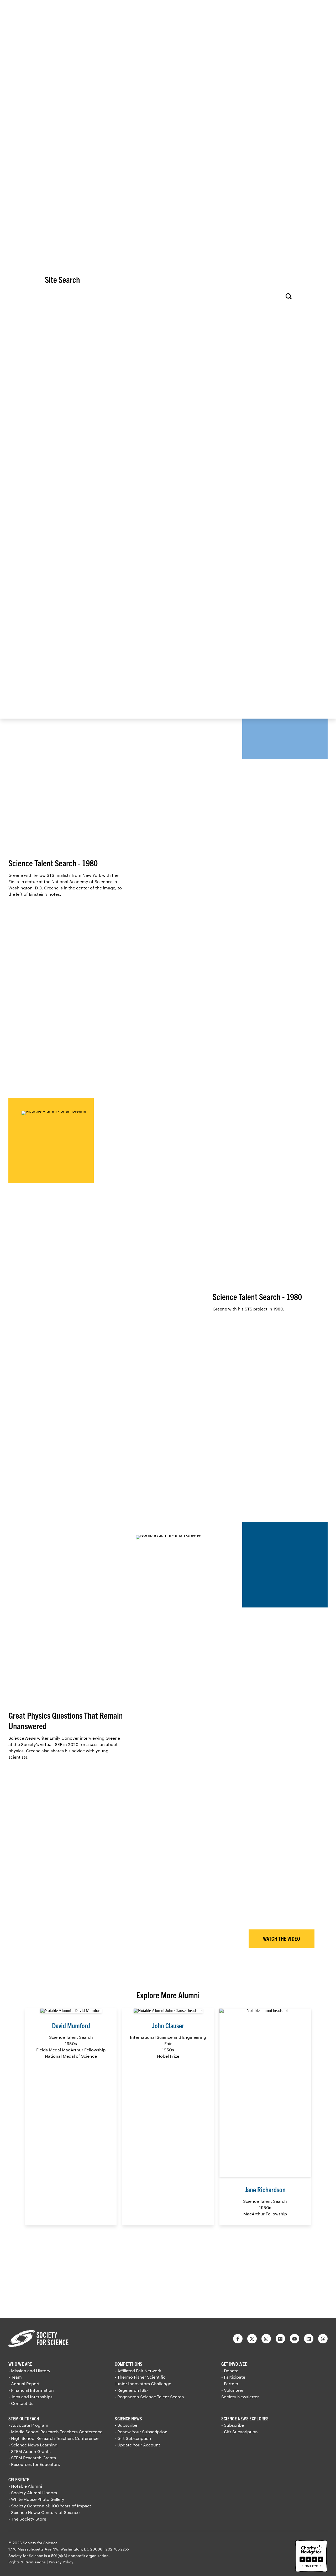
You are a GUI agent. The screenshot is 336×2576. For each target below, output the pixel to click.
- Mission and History (29, 2371)
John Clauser (168, 2025)
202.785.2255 (117, 2549)
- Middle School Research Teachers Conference (55, 2432)
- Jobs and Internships (30, 2397)
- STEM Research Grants (32, 2458)
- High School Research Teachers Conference (53, 2438)
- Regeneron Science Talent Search (149, 2397)
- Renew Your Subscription (141, 2432)
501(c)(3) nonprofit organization (80, 2556)
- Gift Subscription (133, 2438)
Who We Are (20, 2364)
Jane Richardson (265, 2189)
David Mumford (71, 2025)
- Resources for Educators (34, 2464)
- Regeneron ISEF (132, 2390)
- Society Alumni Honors (33, 2493)
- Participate (233, 2377)
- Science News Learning (33, 2445)
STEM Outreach (24, 2418)
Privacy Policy (61, 2562)
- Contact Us (21, 2403)
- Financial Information (31, 2390)
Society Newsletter (240, 2397)
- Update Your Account (137, 2445)
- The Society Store (27, 2519)
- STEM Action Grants (30, 2451)
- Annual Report (24, 2383)
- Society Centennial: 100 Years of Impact (50, 2506)
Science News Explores (245, 2418)
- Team (15, 2377)
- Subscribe (126, 2425)
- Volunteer (232, 2390)
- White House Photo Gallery (36, 2499)
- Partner (230, 2383)
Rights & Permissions (27, 2562)
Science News (128, 2418)
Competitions (128, 2364)
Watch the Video (282, 1939)
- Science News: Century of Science (44, 2512)
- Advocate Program (28, 2425)
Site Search (62, 279)
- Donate (230, 2371)
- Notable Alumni (25, 2486)
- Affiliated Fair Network (138, 2371)
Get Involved (234, 2364)
